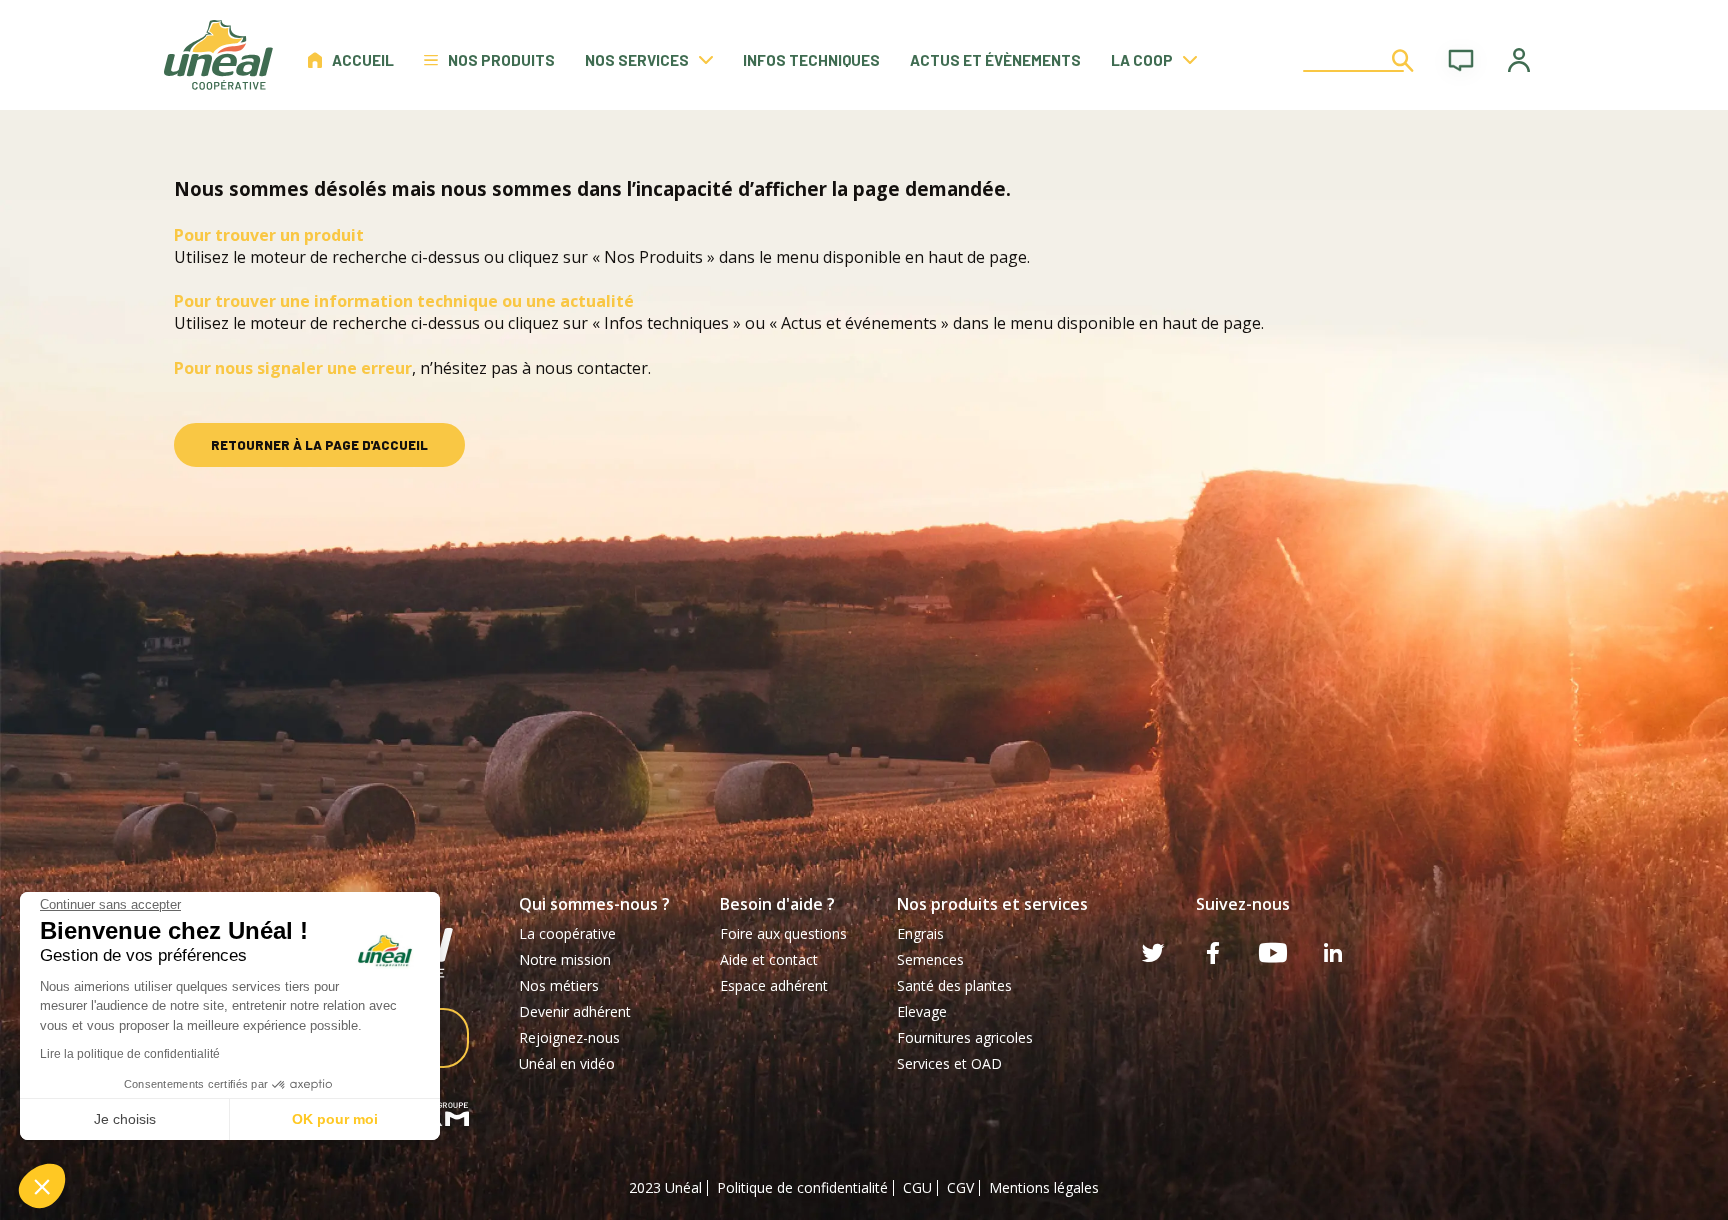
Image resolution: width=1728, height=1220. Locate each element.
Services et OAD (949, 1063)
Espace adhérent (774, 985)
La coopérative (567, 933)
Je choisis (125, 1119)
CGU (917, 1187)
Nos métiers (559, 985)
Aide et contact (769, 959)
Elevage (922, 1011)
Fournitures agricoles (965, 1037)
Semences (930, 959)
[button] (42, 1186)
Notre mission (565, 959)
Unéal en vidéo (567, 1063)
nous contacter (591, 368)
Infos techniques (811, 60)
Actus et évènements (995, 60)
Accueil (363, 60)
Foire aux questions (783, 933)
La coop (1142, 60)
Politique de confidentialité (802, 1187)
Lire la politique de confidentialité (130, 1054)
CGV (960, 1187)
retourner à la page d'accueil (319, 445)
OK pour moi (335, 1119)
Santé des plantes (954, 985)
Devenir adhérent (575, 1011)
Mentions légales (1044, 1187)
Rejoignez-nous (569, 1037)
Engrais (920, 933)
